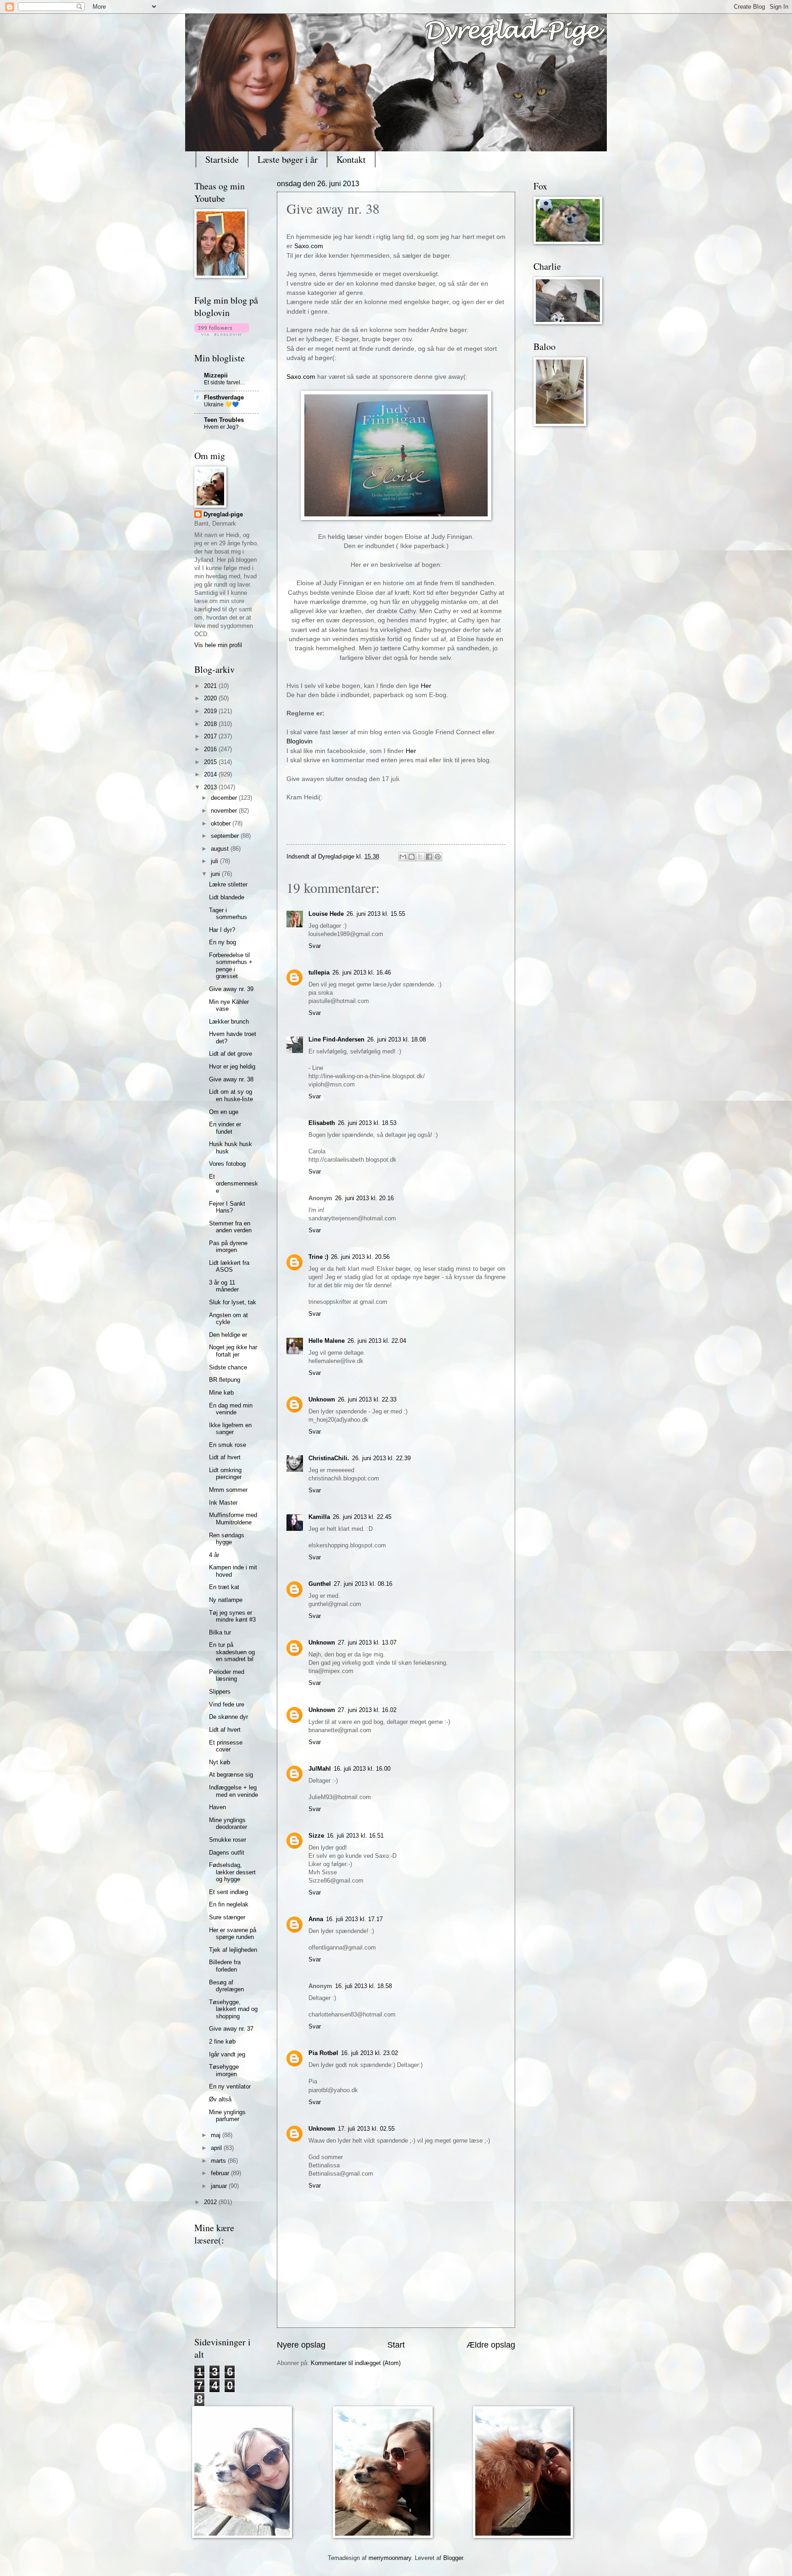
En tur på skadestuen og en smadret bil (232, 1652)
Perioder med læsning (227, 1675)
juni (216, 874)
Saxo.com (309, 246)
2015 (211, 762)
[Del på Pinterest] (438, 857)
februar (221, 2173)
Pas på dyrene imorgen (228, 1246)
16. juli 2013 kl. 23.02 (369, 2053)
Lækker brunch (229, 1022)
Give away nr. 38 (231, 1079)
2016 (211, 749)
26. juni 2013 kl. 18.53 (367, 1123)
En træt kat (224, 1587)
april (217, 2148)
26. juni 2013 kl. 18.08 (396, 1039)
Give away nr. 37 (231, 2029)
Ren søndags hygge (227, 1539)
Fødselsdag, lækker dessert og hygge (232, 1872)
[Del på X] (420, 857)
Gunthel (320, 1584)
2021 (211, 686)
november (225, 811)
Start (396, 2345)
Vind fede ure (227, 1704)
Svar (315, 946)
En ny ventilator (230, 2086)
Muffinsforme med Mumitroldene (233, 1518)
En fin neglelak (229, 1904)
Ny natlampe (226, 1600)
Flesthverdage (224, 397)
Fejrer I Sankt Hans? (227, 1207)
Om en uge (224, 1112)
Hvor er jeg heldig (232, 1066)
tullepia (319, 972)
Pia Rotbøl (323, 2053)
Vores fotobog (227, 1164)
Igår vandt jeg (227, 2054)
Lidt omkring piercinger (225, 1474)
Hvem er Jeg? (221, 427)
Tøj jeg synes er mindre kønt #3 (232, 1616)
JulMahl (320, 1769)
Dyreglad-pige (337, 856)
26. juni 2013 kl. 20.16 (364, 1198)
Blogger (453, 2558)
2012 (211, 2202)
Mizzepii (216, 375)
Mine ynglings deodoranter (228, 1823)
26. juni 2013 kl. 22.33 (367, 1399)
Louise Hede (326, 914)
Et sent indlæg (228, 1892)
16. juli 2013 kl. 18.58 (363, 1986)
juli (215, 861)
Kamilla (319, 1517)
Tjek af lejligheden (233, 1950)
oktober (222, 823)
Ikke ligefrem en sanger (230, 1429)
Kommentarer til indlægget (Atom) (356, 2363)
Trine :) (318, 1257)
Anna (316, 1919)
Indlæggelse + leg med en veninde (234, 1791)
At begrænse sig (231, 1775)
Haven (217, 1807)
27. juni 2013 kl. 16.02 (367, 1710)
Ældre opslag (491, 2345)
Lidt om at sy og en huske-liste (231, 1095)
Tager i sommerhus (228, 914)
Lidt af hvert (225, 1457)
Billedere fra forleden (225, 1966)
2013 (211, 787)
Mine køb (221, 1393)
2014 (211, 774)
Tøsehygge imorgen (224, 2070)
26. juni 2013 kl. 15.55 (376, 914)
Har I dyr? (222, 930)
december (225, 798)
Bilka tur (220, 1632)
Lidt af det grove (231, 1054)
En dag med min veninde (231, 1409)
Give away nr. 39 (231, 989)
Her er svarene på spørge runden (233, 1933)
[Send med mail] (403, 857)
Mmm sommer (228, 1490)
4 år (214, 1555)
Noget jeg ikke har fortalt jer (233, 1351)
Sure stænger (227, 1917)
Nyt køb (220, 1762)
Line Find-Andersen (336, 1039)
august (221, 849)
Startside (222, 159)
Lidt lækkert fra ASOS (229, 1266)
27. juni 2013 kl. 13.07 (367, 1643)
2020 (211, 698)
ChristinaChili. (329, 1458)
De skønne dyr (228, 1717)
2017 (211, 736)
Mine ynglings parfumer (227, 2116)
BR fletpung (225, 1380)
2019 (211, 711)
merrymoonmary (390, 2558)
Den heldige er (228, 1335)
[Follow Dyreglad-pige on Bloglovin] (222, 334)
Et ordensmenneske (234, 1184)
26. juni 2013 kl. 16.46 (362, 972)
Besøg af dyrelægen (226, 1986)
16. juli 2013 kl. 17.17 (354, 1919)
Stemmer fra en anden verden (230, 1227)
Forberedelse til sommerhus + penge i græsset (231, 966)
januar (220, 2186)
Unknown (322, 1399)
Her (426, 686)
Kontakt (351, 159)
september (226, 836)
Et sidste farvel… (225, 382)
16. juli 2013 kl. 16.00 (362, 1769)
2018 (211, 724)
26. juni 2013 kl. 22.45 (362, 1517)
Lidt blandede (227, 897)
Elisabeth (322, 1123)
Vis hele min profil (218, 645)
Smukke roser (228, 1840)
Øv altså (220, 2099)
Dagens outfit (227, 1853)
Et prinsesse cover (226, 1746)
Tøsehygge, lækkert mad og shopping (233, 2009)
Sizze (316, 1836)
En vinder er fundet (225, 1128)
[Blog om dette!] (412, 857)
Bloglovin (300, 741)
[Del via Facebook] (429, 857)
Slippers (220, 1692)
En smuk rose (228, 1445)
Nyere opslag (301, 2345)
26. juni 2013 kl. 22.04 (377, 1341)
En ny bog (223, 942)
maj (217, 2135)
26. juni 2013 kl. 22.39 (381, 1458)
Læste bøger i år (288, 159)
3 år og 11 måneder (224, 1286)
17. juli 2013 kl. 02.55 (366, 2129)
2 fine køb (222, 2041)
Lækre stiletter (228, 884)
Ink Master (223, 1503)
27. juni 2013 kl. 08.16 (363, 1584)
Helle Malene (327, 1341)
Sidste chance (228, 1367)
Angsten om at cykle (228, 1318)
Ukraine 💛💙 (221, 404)
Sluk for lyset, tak (233, 1302)
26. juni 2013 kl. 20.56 (360, 1257)
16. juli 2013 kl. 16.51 (355, 1836)
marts (219, 2161)
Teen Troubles (224, 420)
